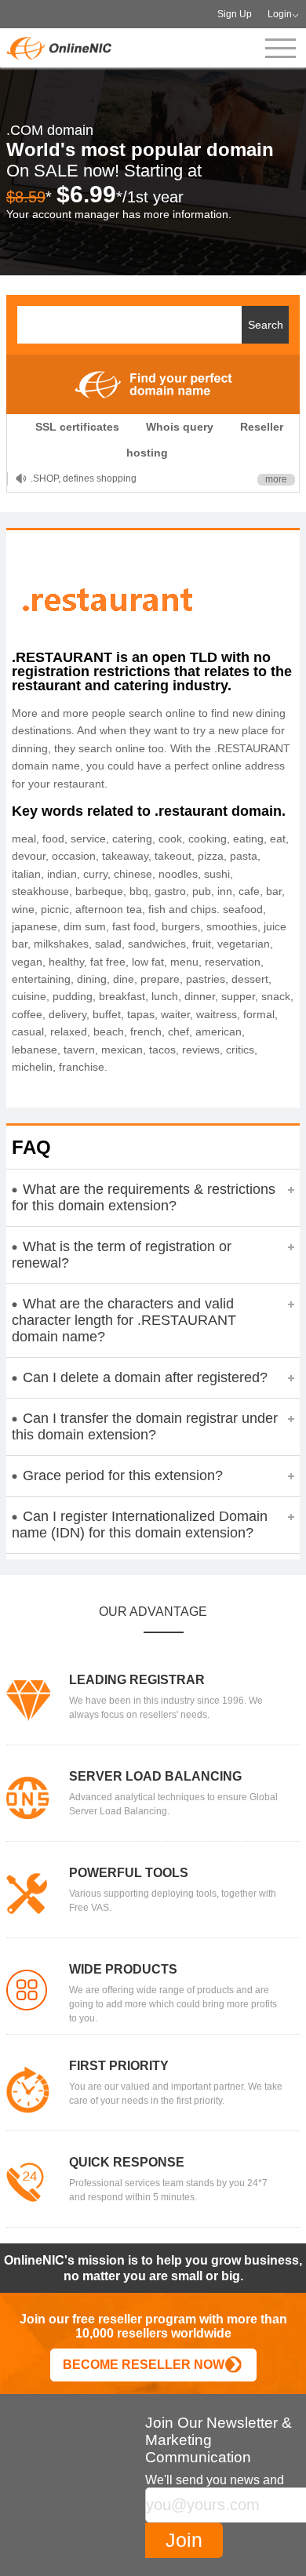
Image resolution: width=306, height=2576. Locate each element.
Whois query (180, 427)
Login (280, 14)
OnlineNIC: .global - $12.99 (89, 478)
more (276, 479)
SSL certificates (77, 427)
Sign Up (235, 14)
